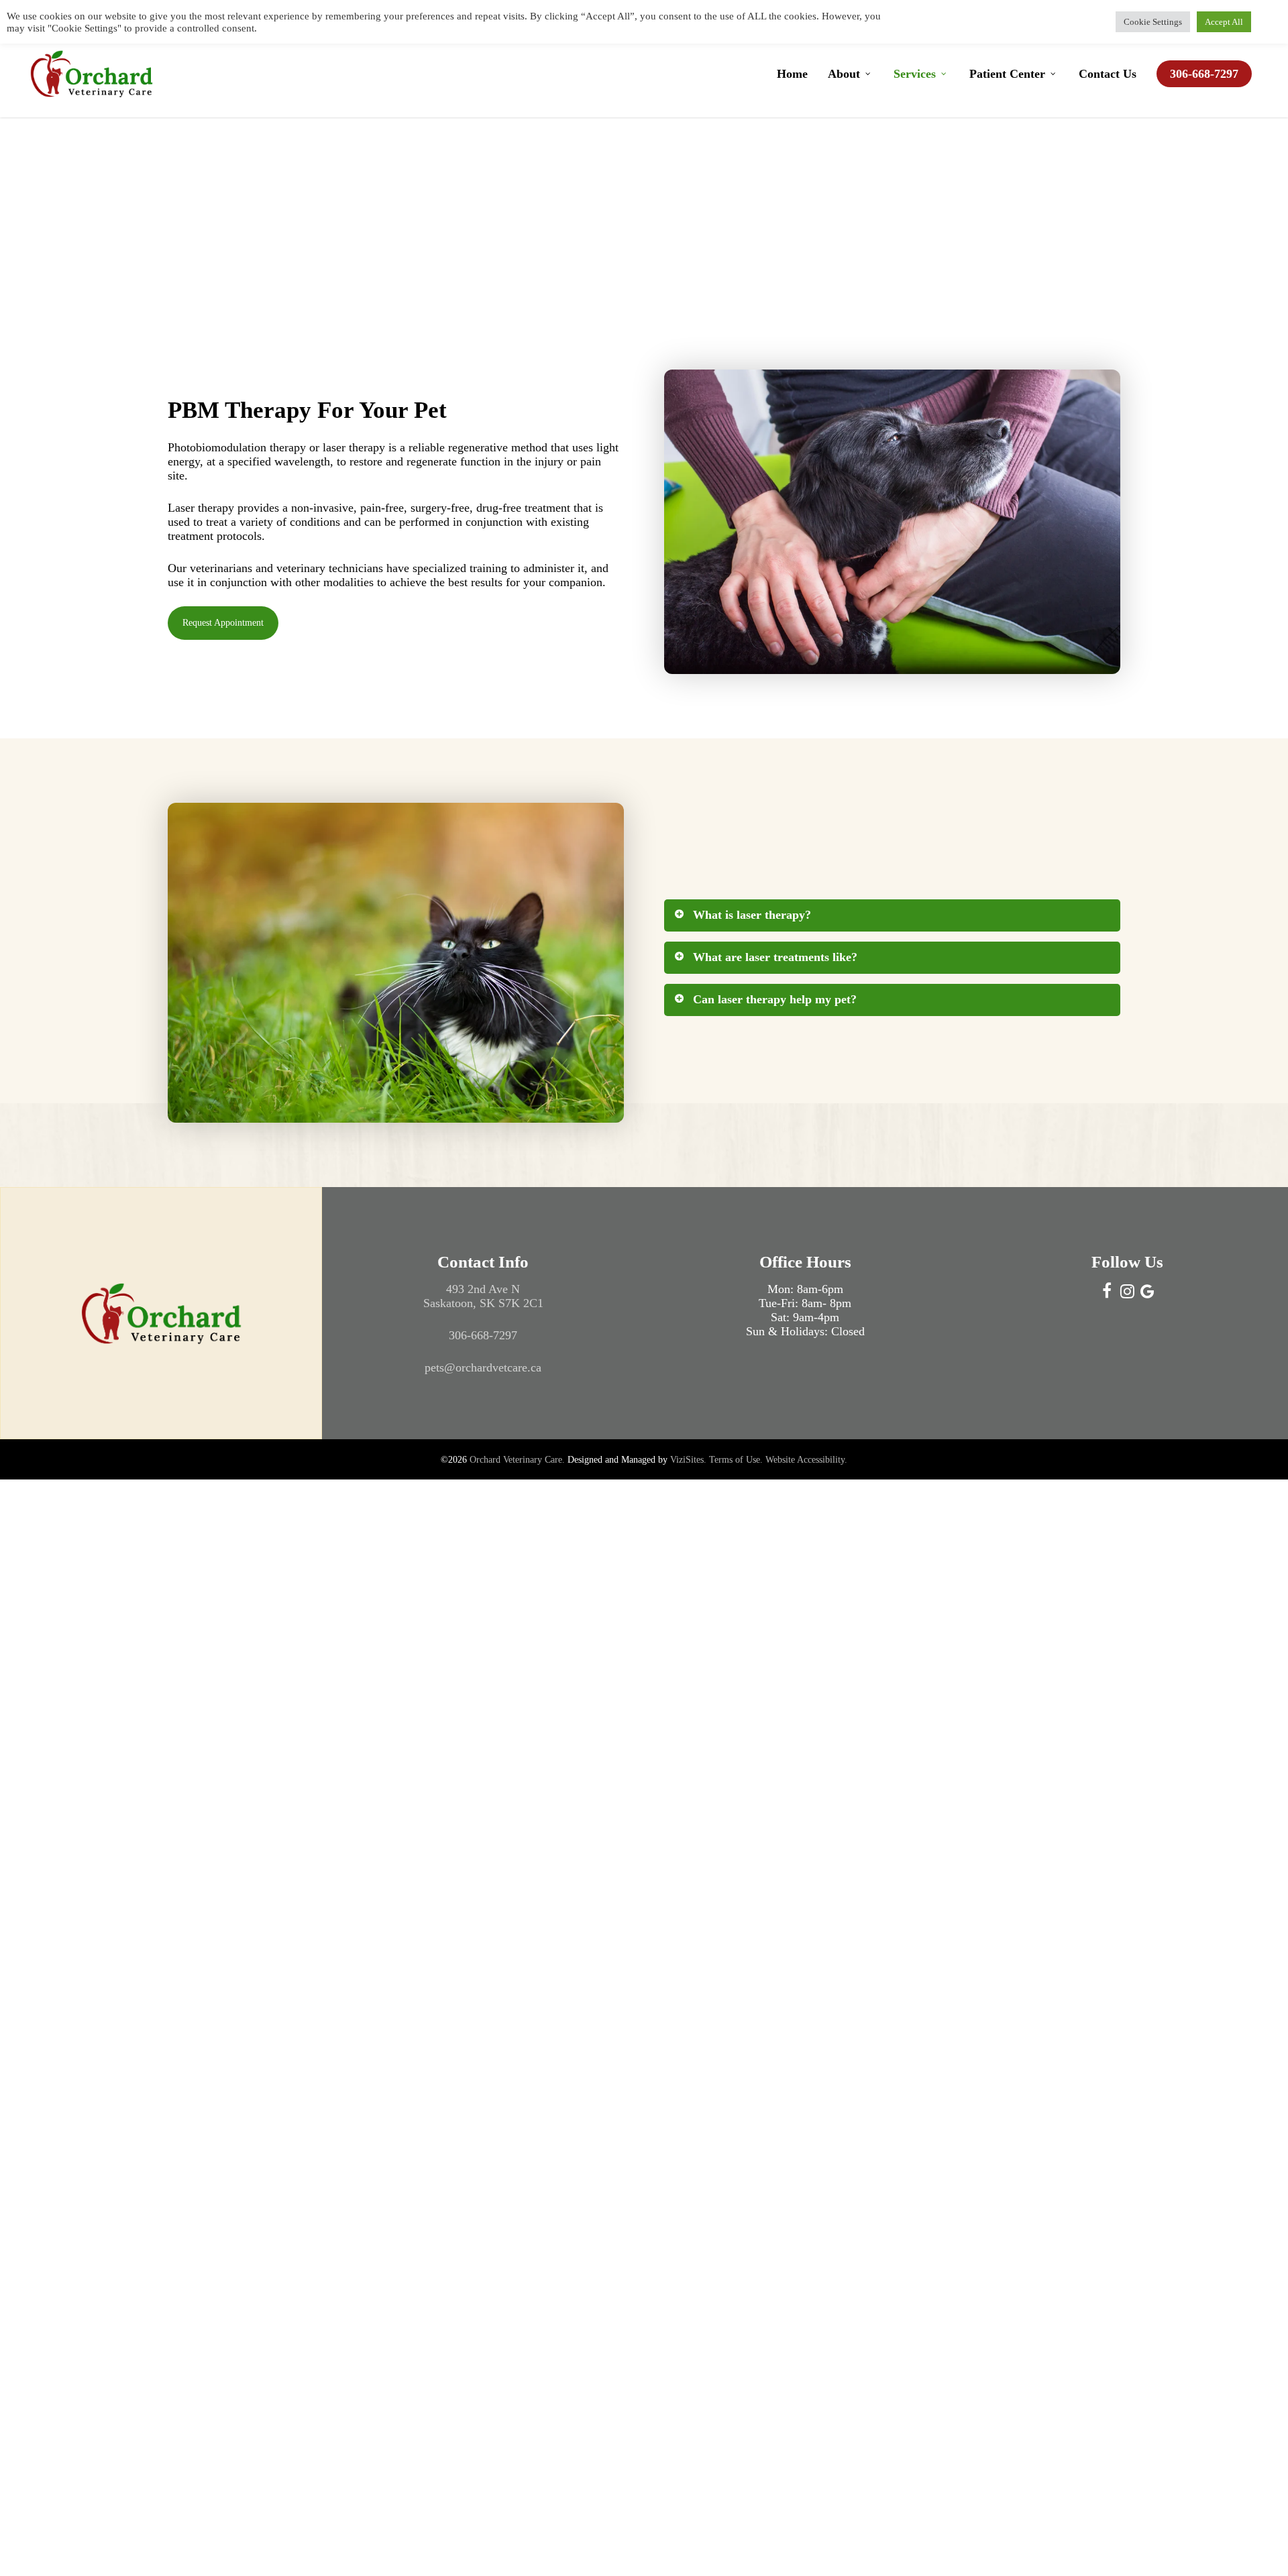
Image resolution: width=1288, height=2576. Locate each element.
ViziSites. (688, 1460)
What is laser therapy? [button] (752, 915)
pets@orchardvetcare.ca (483, 1367)
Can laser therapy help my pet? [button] (775, 999)
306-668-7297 (483, 1335)
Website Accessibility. (806, 1460)
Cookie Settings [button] (1153, 22)
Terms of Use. (736, 1460)
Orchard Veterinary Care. (517, 1460)
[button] (223, 623)
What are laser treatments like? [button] (775, 957)
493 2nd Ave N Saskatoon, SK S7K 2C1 (483, 1296)
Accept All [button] (1224, 22)
